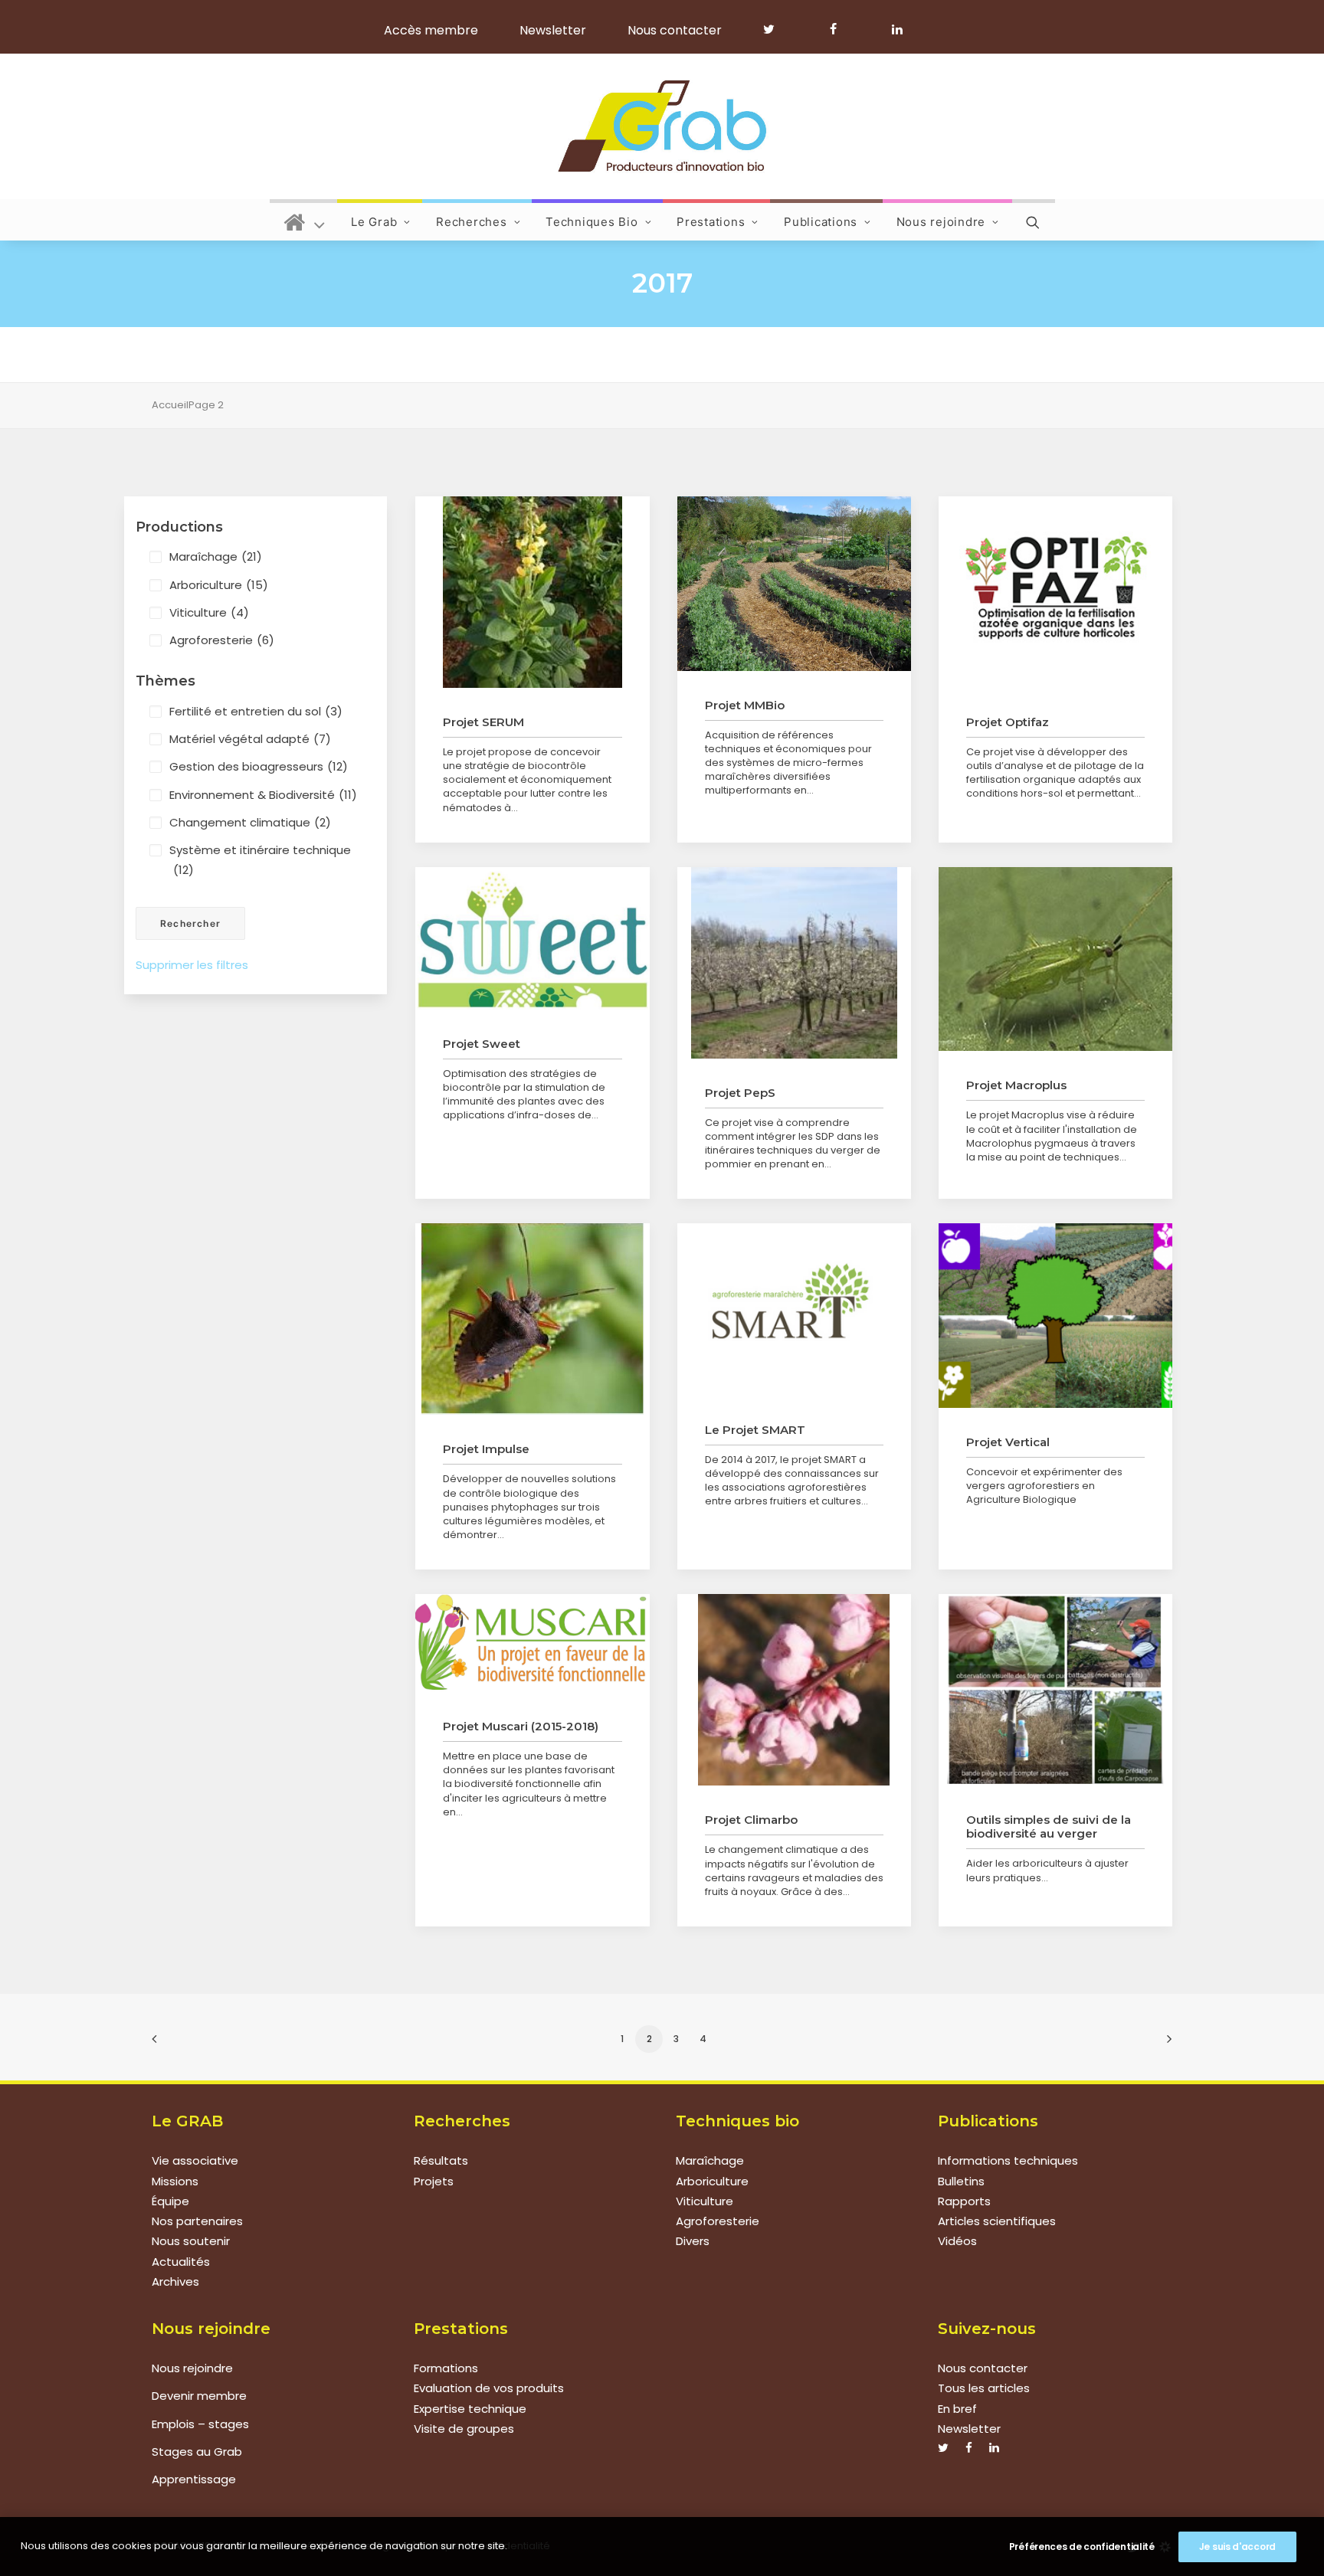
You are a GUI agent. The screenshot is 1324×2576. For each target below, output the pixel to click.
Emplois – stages (200, 2424)
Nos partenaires (197, 2221)
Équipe (170, 2201)
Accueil (170, 405)
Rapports (964, 2201)
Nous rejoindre (941, 222)
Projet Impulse (486, 1449)
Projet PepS (740, 1093)
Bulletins (961, 2181)
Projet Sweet (482, 1044)
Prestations (711, 222)
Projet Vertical (1008, 1442)
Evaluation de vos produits (489, 2388)
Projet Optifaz (1008, 722)
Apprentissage (194, 2479)
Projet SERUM (483, 722)
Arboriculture (219, 585)
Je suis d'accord (1237, 2547)
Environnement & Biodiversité (263, 795)
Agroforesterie (222, 640)
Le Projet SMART (755, 1430)
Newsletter (553, 30)
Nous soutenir (191, 2241)
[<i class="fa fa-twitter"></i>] (776, 29)
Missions (175, 2181)
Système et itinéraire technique (260, 860)
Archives (175, 2281)
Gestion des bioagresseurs (259, 766)
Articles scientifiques (997, 2221)
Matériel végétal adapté (250, 739)
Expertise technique (470, 2409)
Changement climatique (250, 822)
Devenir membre (199, 2396)
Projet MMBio (745, 705)
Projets (434, 2181)
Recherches (472, 222)
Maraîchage (216, 556)
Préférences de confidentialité (1082, 2547)
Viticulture (209, 612)
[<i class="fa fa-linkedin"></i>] (895, 29)
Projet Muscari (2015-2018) (521, 1726)
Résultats (441, 2160)
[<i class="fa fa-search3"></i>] (1034, 220)
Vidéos (957, 2241)
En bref (957, 2409)
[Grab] (662, 126)
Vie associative (195, 2160)
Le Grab (374, 222)
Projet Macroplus (1016, 1085)
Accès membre (431, 30)
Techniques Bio (592, 222)
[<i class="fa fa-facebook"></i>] (840, 29)
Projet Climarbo (751, 1820)
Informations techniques (1008, 2160)
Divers (693, 2241)
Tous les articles (984, 2388)
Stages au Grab (197, 2452)
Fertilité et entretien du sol (256, 711)
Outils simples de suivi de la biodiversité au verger (1049, 1826)
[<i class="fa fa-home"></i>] (305, 220)
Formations (446, 2368)
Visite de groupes (464, 2429)
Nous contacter (675, 30)
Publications (821, 222)
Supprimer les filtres (192, 965)
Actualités (181, 2262)
